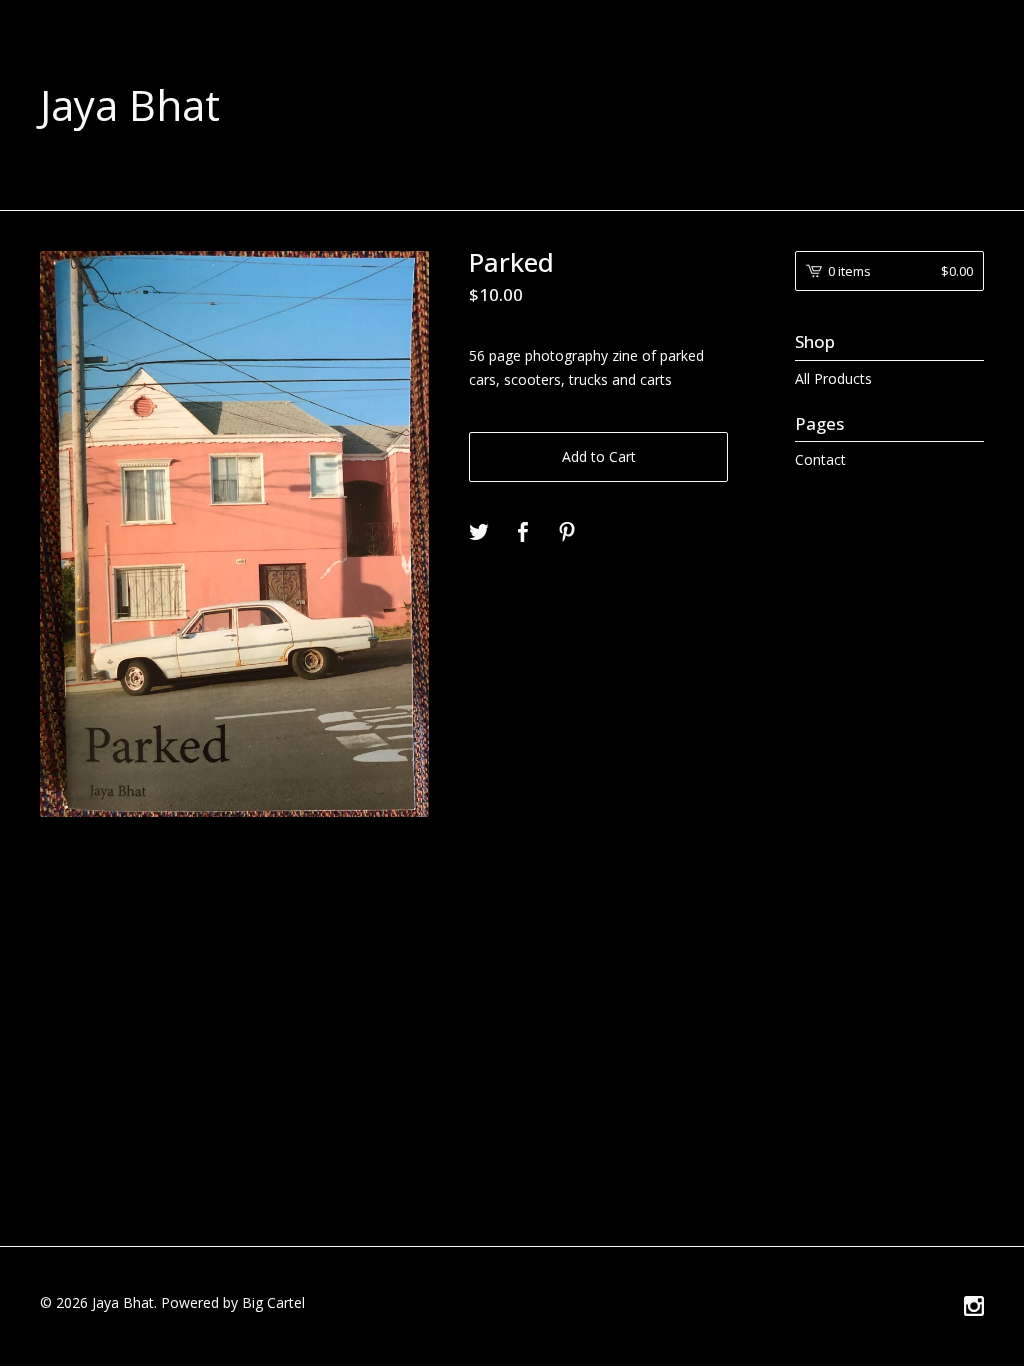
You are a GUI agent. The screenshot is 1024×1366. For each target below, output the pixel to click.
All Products (833, 378)
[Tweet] (479, 533)
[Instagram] (974, 1307)
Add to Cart (599, 456)
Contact (820, 459)
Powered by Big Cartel (233, 1302)
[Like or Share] (523, 533)
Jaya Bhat (130, 105)
